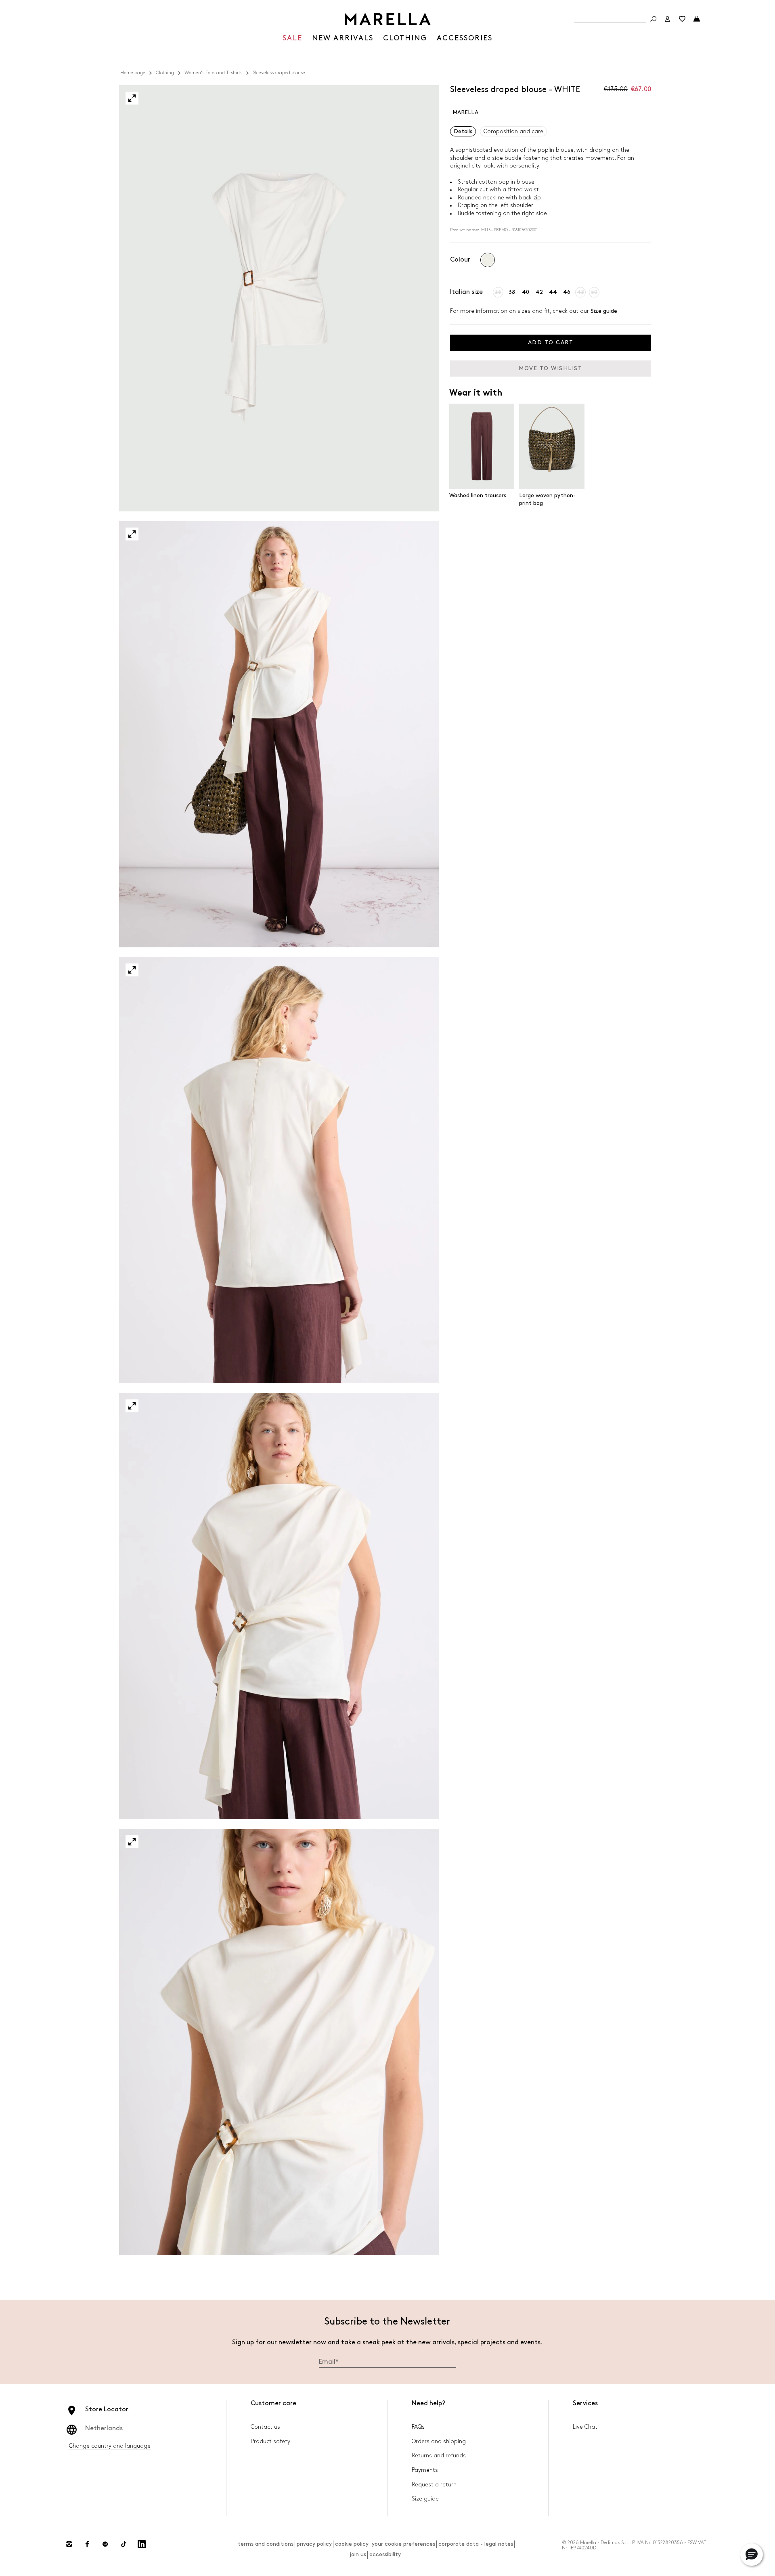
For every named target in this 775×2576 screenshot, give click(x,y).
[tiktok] (124, 2544)
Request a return (434, 2485)
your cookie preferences (403, 2544)
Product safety (270, 2441)
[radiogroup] (488, 260)
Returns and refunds (439, 2456)
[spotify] (105, 2544)
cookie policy (352, 2544)
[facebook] (87, 2544)
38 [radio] (512, 292)
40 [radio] (526, 292)
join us (358, 2554)
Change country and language (110, 2446)
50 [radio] (594, 292)
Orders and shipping (439, 2441)
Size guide (604, 311)
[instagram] (69, 2544)
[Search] (653, 19)
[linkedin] (142, 2544)
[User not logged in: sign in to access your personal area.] (668, 19)
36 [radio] (498, 292)
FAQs (418, 2427)
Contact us (265, 2427)
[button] (132, 98)
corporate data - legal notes (476, 2544)
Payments (425, 2470)
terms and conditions (266, 2544)
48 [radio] (580, 292)
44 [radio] (553, 292)
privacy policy (314, 2544)
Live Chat (585, 2427)
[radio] (488, 260)
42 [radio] (539, 292)
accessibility (385, 2554)
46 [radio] (567, 292)
